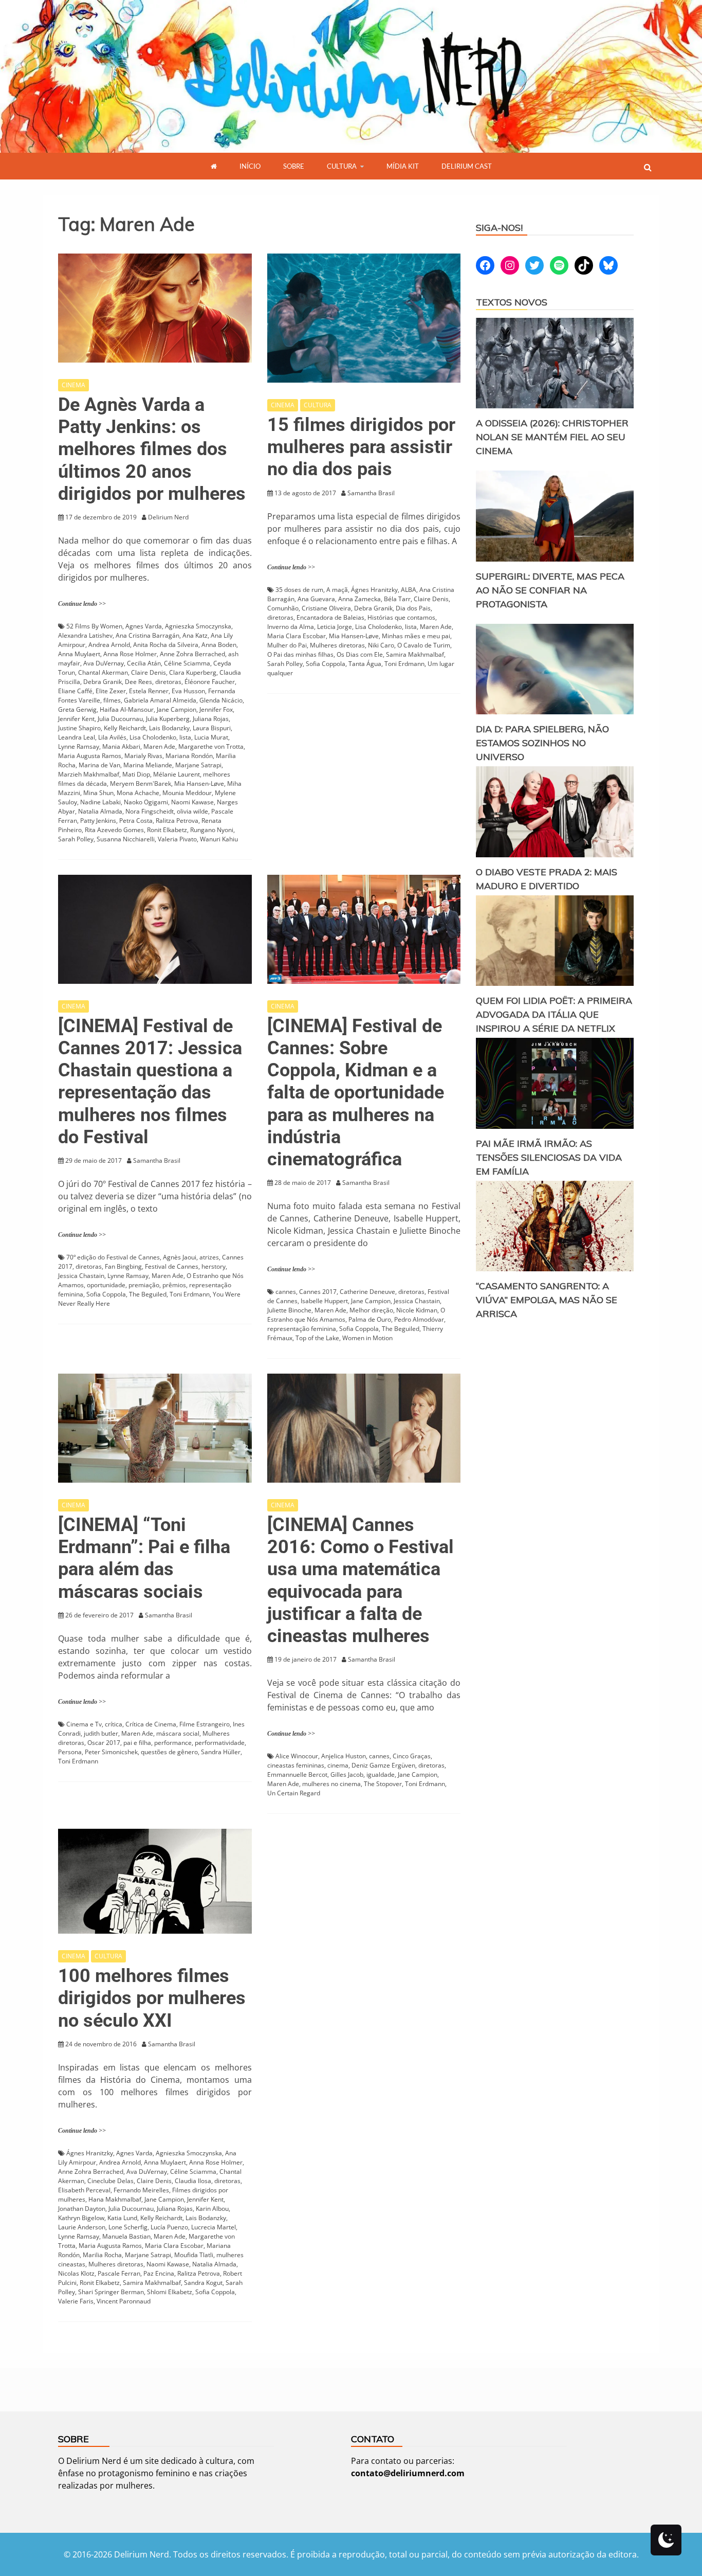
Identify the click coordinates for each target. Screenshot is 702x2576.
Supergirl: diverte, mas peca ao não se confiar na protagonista (550, 590)
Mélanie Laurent (177, 774)
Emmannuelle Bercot (297, 1775)
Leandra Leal (77, 737)
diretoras (168, 682)
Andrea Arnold (109, 645)
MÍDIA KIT (403, 166)
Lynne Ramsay (79, 746)
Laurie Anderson (82, 2227)
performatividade (220, 1743)
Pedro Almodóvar (419, 1319)
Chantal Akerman (103, 672)
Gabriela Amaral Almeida (160, 700)
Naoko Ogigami (146, 802)
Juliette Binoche (289, 1310)
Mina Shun (98, 793)
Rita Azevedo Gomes (114, 830)
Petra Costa (136, 821)
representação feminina (302, 1329)
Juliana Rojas (211, 719)
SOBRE (294, 166)
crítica (114, 1724)
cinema (338, 1765)
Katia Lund (122, 2218)
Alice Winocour (297, 1756)
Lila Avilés (112, 737)
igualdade (381, 1775)
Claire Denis (149, 672)
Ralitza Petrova (177, 821)
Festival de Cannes (172, 1266)
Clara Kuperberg (193, 672)
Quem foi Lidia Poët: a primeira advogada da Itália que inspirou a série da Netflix (554, 1014)
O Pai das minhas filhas (300, 654)
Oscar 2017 (104, 1743)
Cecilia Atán (144, 663)
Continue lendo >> (82, 604)
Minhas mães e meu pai (416, 636)
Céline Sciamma (187, 663)
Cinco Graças (412, 1756)
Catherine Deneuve (367, 1292)
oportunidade (106, 1285)
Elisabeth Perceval (84, 2190)
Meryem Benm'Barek (141, 783)
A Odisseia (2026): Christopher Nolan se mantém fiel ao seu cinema (552, 437)
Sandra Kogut (203, 2283)
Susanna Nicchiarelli (126, 839)
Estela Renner (149, 691)
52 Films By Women (94, 626)
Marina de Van (99, 765)
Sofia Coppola (326, 664)
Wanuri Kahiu (219, 839)
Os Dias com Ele (360, 654)
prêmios (174, 1285)
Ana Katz (195, 635)
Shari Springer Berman (111, 2292)
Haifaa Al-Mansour (127, 709)
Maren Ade (159, 746)
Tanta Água (365, 664)
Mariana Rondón (189, 756)
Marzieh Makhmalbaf (89, 774)
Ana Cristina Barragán (147, 635)
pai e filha (137, 1743)
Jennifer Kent (76, 719)
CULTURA (342, 166)
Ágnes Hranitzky (374, 590)
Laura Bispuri (212, 728)
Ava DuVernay (104, 663)
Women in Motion (367, 1338)
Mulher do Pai (287, 645)
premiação (144, 1285)
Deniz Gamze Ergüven (383, 1765)
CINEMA (73, 385)
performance (173, 1743)
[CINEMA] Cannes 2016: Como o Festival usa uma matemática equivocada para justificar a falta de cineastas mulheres (361, 1580)
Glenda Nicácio (221, 700)
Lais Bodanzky (169, 728)
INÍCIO (250, 166)
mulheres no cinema (331, 1784)
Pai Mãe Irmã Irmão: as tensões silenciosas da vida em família (549, 1157)
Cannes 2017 (318, 1292)
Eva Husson (188, 691)
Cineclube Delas (110, 2181)
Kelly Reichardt (125, 728)
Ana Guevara (316, 599)
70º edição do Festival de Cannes (113, 1257)
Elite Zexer (111, 691)
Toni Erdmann (404, 664)
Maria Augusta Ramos (90, 756)
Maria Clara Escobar (297, 636)
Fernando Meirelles (141, 2190)
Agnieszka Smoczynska (198, 626)
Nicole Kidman (417, 1310)
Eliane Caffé (75, 691)
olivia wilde (192, 811)
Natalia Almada (100, 811)
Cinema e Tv (84, 1724)
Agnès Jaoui (180, 1257)
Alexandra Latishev (85, 635)
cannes (286, 1292)
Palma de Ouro (370, 1319)
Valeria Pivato (177, 839)
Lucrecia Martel (214, 2227)
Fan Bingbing (123, 1266)
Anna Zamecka (359, 599)
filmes (112, 700)
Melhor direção (371, 1310)
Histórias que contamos (401, 617)
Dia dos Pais (413, 608)
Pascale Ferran (119, 2273)
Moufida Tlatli (194, 2255)
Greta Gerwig (77, 709)
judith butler (101, 1733)
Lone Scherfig (128, 2227)
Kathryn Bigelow (81, 2218)
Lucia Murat (211, 737)
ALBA (409, 590)
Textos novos (512, 302)
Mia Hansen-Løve (199, 783)
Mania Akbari (121, 746)
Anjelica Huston (344, 1756)
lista (185, 737)
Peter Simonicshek (111, 1752)
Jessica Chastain (81, 1276)
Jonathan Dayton (82, 2209)
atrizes (209, 1257)
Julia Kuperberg (168, 719)
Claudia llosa (193, 2181)
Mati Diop (136, 774)
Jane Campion (177, 709)
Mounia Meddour (187, 793)
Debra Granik (103, 682)
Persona (70, 1752)
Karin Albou (212, 2209)
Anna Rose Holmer (130, 654)
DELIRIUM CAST (467, 166)
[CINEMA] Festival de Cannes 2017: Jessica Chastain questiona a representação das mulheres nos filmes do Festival (150, 1082)
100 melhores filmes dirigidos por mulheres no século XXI (152, 1998)
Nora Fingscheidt (150, 811)
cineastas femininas (296, 1765)
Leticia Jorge (335, 627)
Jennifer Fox (216, 709)
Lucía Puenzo (169, 2227)
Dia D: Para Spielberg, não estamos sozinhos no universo (542, 743)
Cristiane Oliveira (326, 608)
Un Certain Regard (294, 1793)
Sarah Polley (76, 839)
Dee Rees (138, 682)
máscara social (178, 1733)
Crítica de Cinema (151, 1724)
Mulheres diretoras (337, 645)
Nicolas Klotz (76, 2273)
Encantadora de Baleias (330, 617)
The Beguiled (148, 1294)
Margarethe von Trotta (211, 746)
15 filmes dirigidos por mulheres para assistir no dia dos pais (361, 447)
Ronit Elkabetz (167, 830)
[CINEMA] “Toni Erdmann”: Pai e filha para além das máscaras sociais (144, 1558)
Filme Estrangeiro (205, 1724)
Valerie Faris (76, 2301)
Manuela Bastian (126, 2236)
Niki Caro (381, 645)
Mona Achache (138, 793)
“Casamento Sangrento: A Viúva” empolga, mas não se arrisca (547, 1300)
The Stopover (383, 1784)
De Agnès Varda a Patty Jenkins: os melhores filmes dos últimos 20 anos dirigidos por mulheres (152, 449)
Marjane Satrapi (198, 765)
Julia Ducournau (120, 719)
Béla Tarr (397, 599)
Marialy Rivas (143, 756)
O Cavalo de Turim (424, 645)
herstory (214, 1266)
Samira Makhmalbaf (415, 654)
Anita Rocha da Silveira (166, 645)
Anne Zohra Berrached (192, 654)
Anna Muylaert (79, 654)
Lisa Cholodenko (153, 737)
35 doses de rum (299, 590)
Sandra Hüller (221, 1752)
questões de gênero (169, 1752)
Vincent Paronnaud (124, 2301)
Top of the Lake (317, 1338)
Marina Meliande (148, 765)
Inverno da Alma (291, 627)
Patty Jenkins (98, 821)
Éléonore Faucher (210, 682)
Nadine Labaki (100, 802)
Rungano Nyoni (212, 830)
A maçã (337, 590)
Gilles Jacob (347, 1775)
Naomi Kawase (192, 802)
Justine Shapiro (79, 728)
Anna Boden (219, 645)
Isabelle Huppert (324, 1301)
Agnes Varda (144, 626)
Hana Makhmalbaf (115, 2199)
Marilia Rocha (102, 2255)
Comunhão (283, 608)
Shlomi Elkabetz (170, 2292)
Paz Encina (159, 2273)
